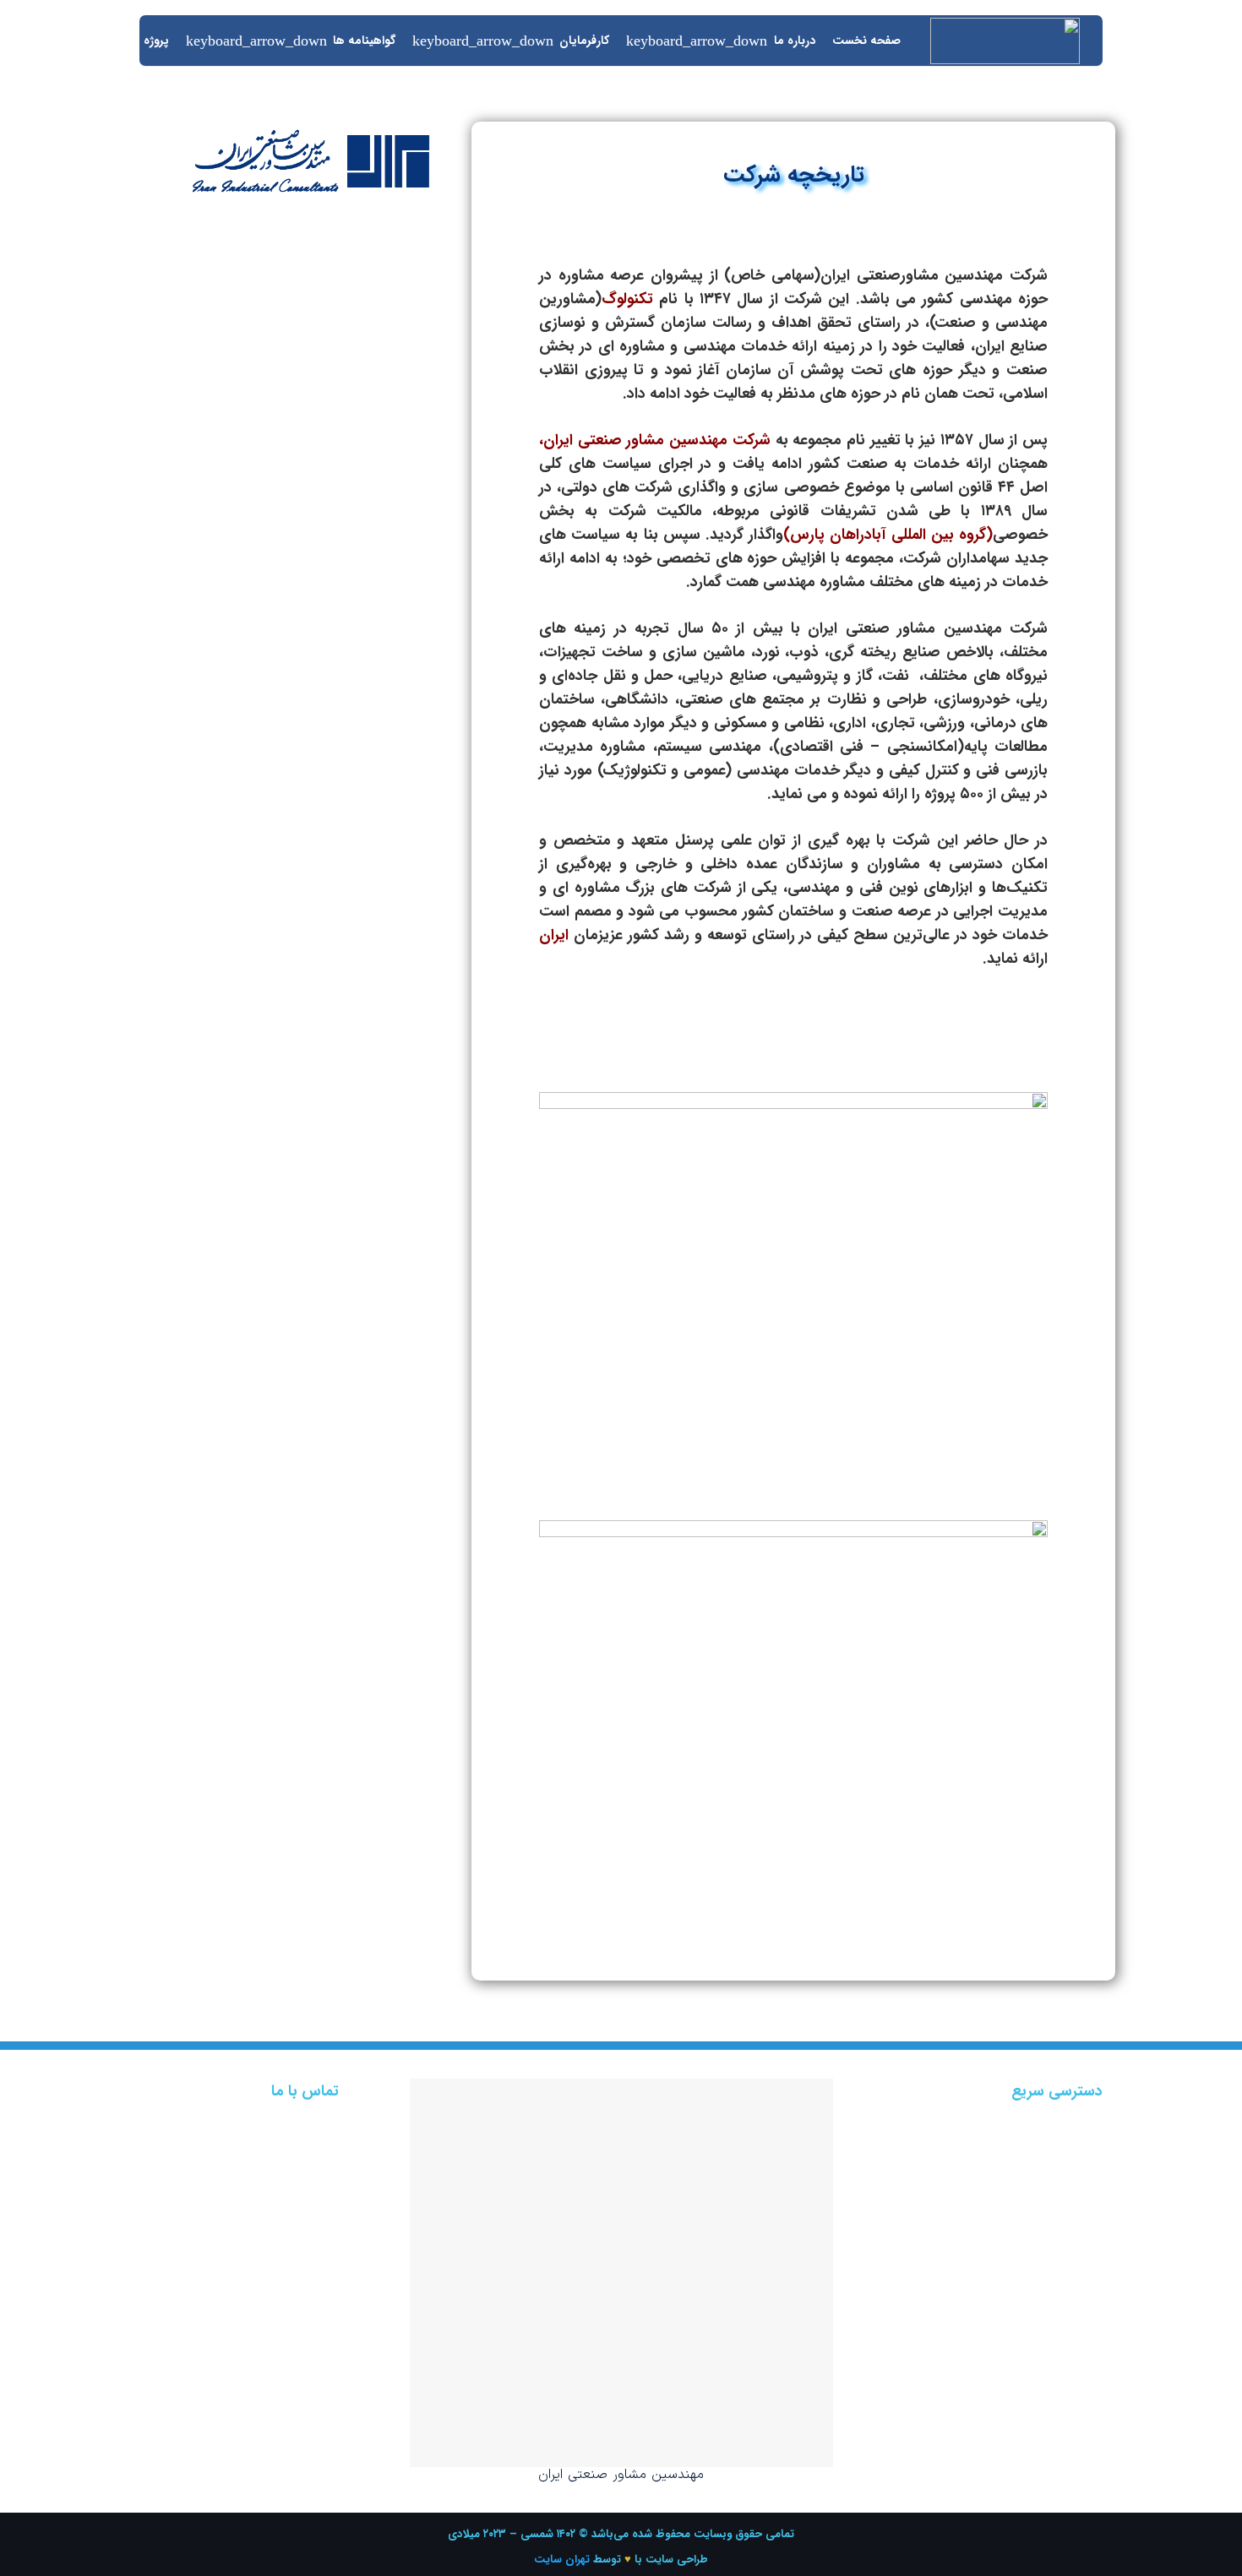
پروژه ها (1080, 2121)
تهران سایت (562, 2560)
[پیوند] (1005, 41)
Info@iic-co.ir (271, 2245)
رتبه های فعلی (1063, 2151)
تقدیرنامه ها (1068, 2208)
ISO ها (1083, 2179)
